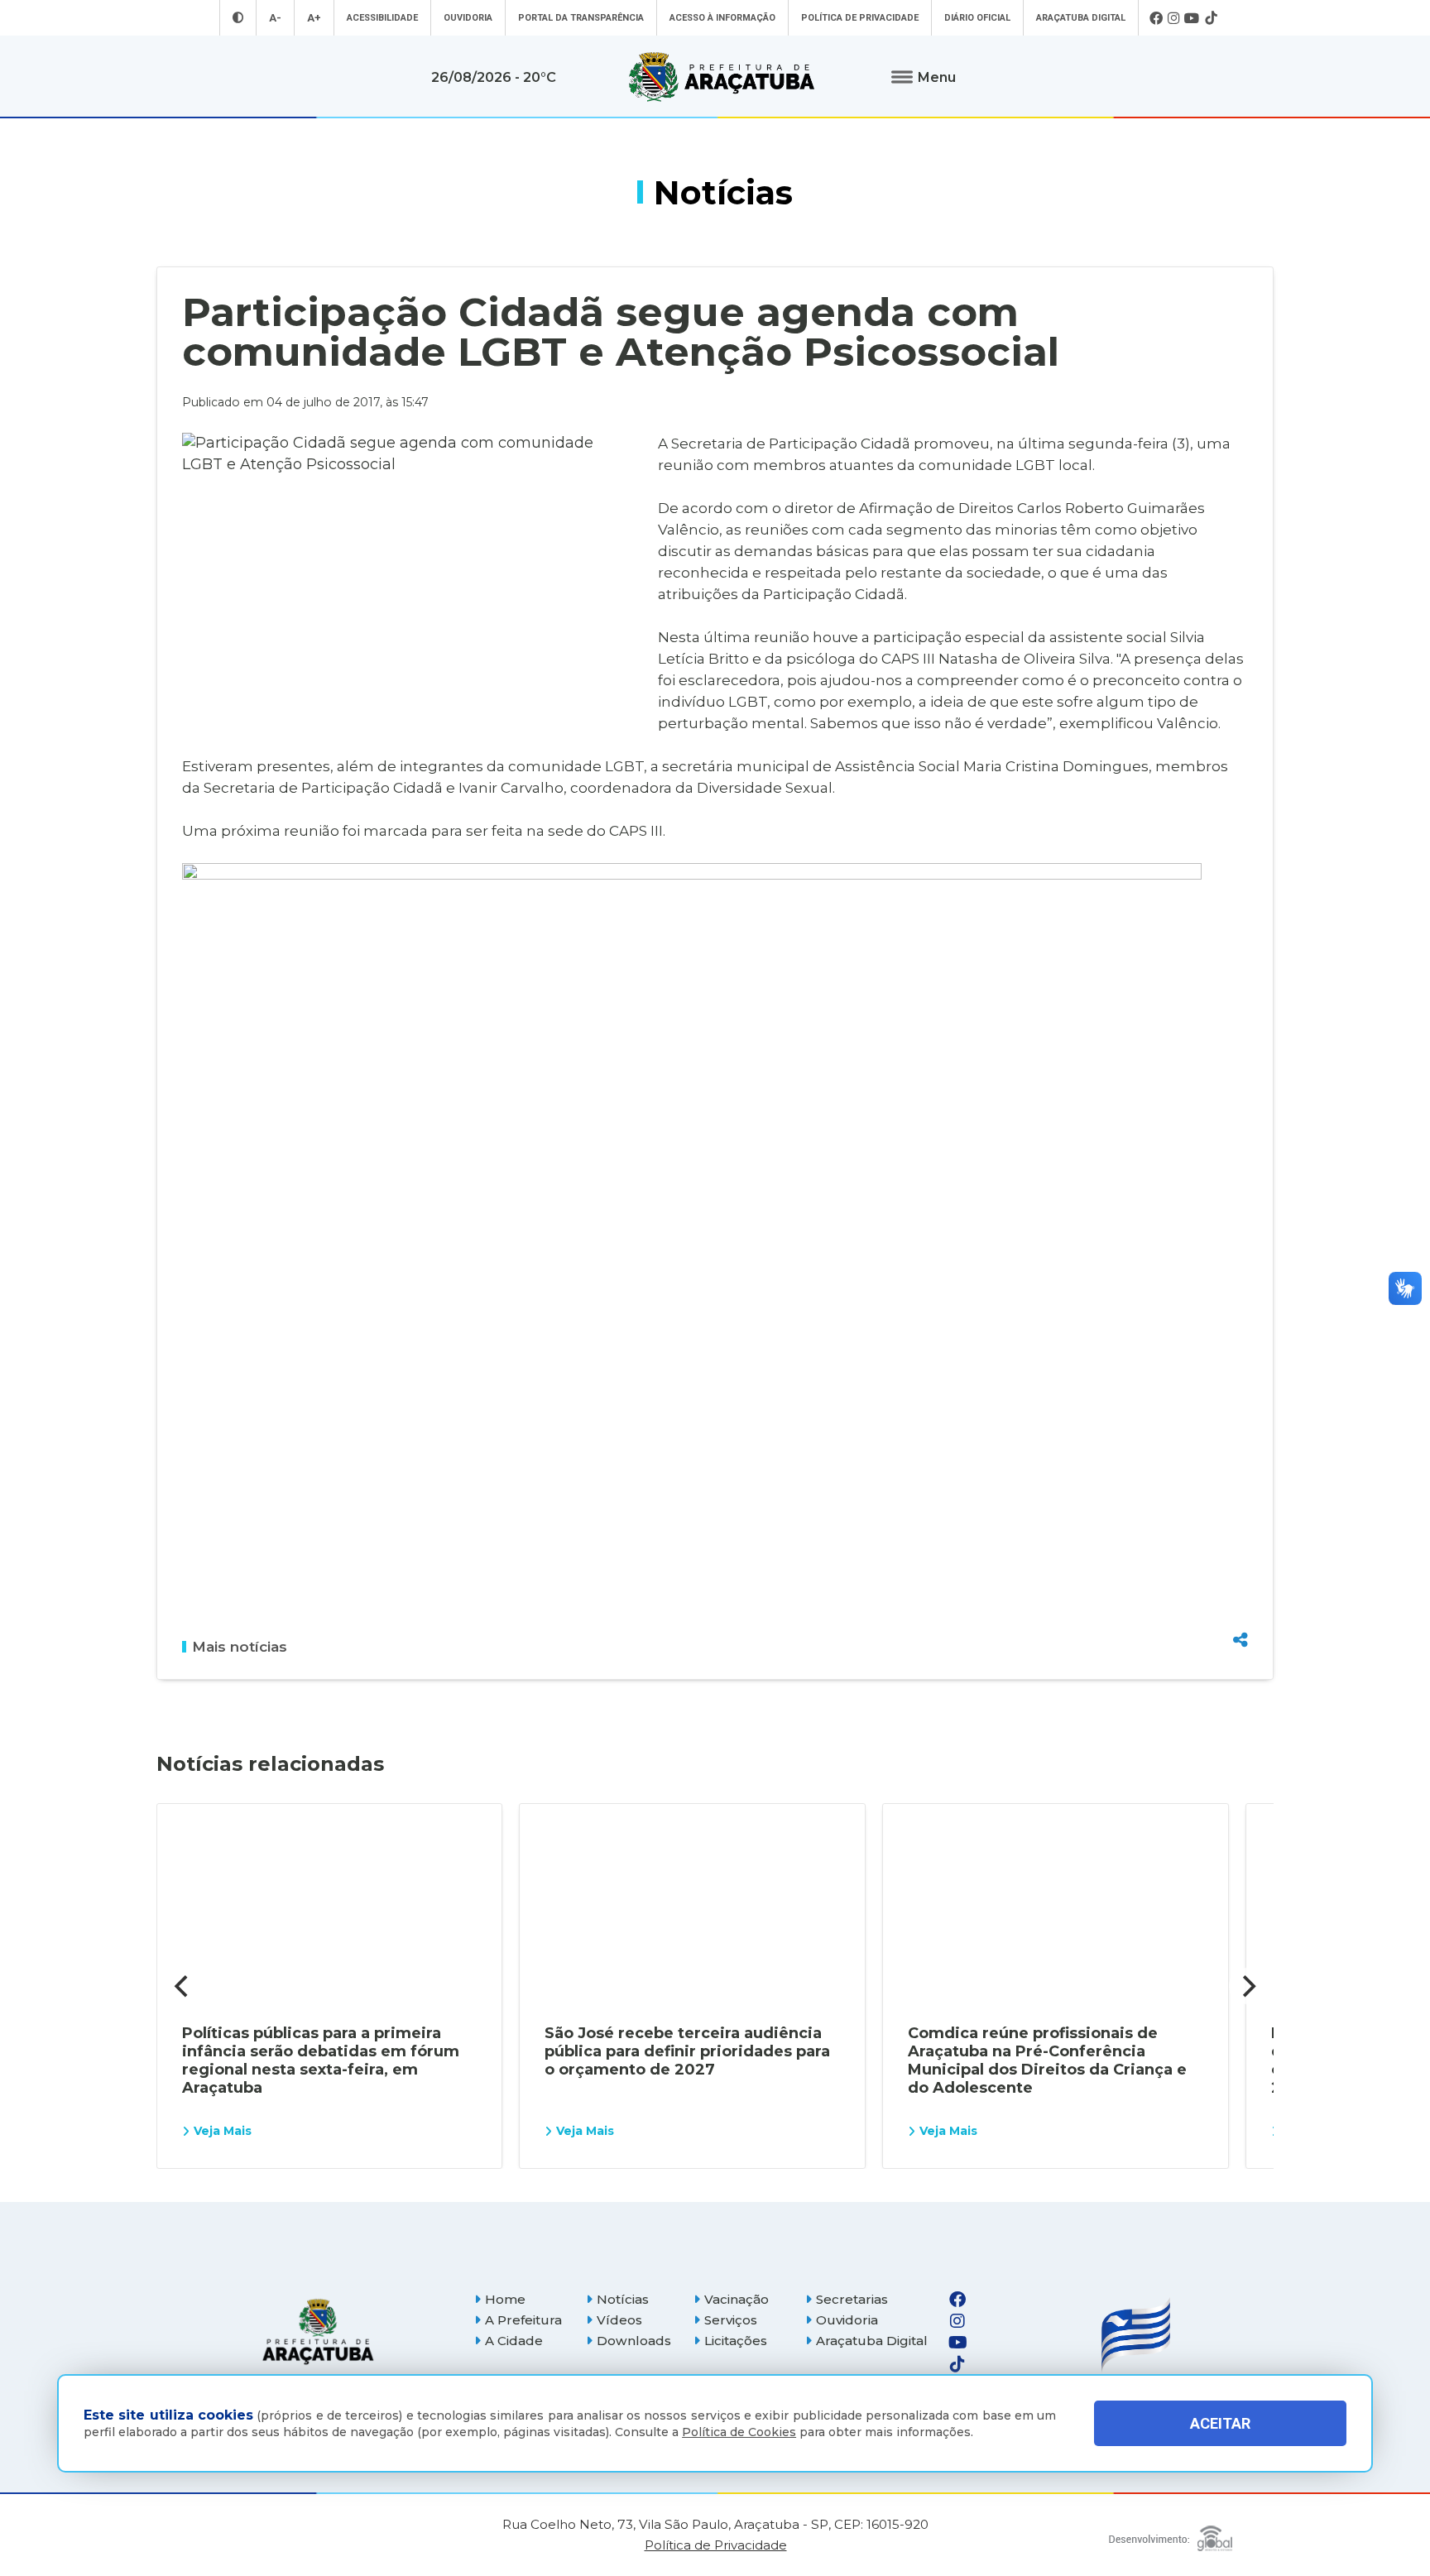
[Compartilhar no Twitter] (1240, 1580)
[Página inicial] (318, 2331)
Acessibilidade (382, 18)
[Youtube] (1192, 18)
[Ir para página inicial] (722, 77)
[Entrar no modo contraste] (238, 18)
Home (505, 2299)
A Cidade (514, 2341)
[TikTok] (1211, 18)
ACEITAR (1220, 2423)
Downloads (634, 2341)
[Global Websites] (1171, 2534)
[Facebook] (1156, 18)
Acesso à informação (722, 18)
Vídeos (619, 2320)
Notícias (623, 2299)
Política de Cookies (739, 2432)
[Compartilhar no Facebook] (1240, 1551)
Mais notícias (240, 1647)
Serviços (731, 2320)
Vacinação (737, 2299)
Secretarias (852, 2299)
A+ (314, 18)
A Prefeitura (523, 2320)
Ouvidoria (468, 18)
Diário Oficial (977, 18)
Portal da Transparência (581, 18)
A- (275, 18)
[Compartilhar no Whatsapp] (1240, 1609)
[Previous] (183, 1986)
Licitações (736, 2341)
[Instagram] (1173, 18)
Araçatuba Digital (1081, 18)
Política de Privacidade (860, 18)
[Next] (1247, 1986)
